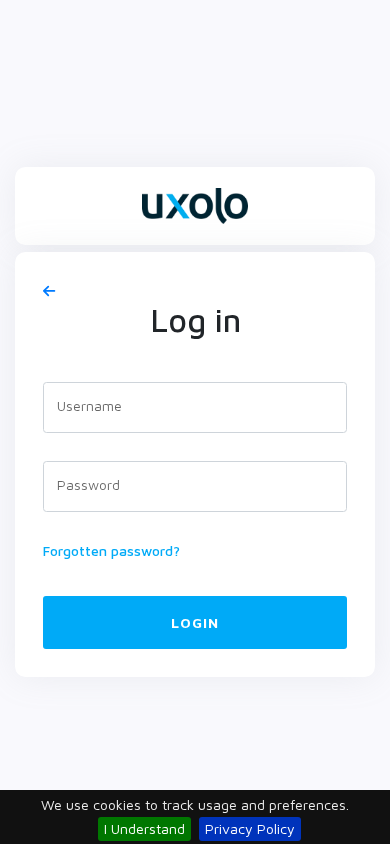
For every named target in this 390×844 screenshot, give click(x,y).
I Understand (144, 828)
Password (88, 484)
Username (89, 405)
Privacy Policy (250, 828)
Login (195, 622)
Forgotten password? (111, 550)
